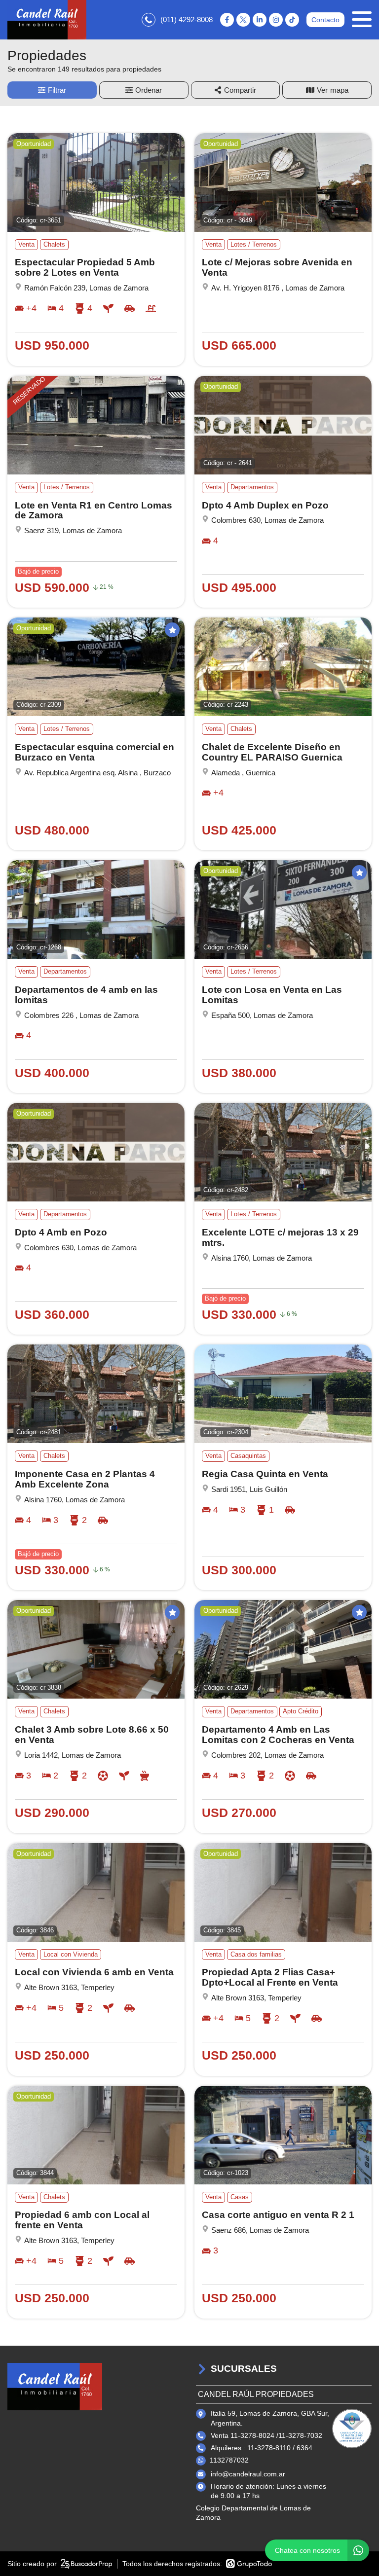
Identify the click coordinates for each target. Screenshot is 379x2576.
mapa (339, 90)
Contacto (325, 20)
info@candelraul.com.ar (248, 2474)
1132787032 (229, 2460)
